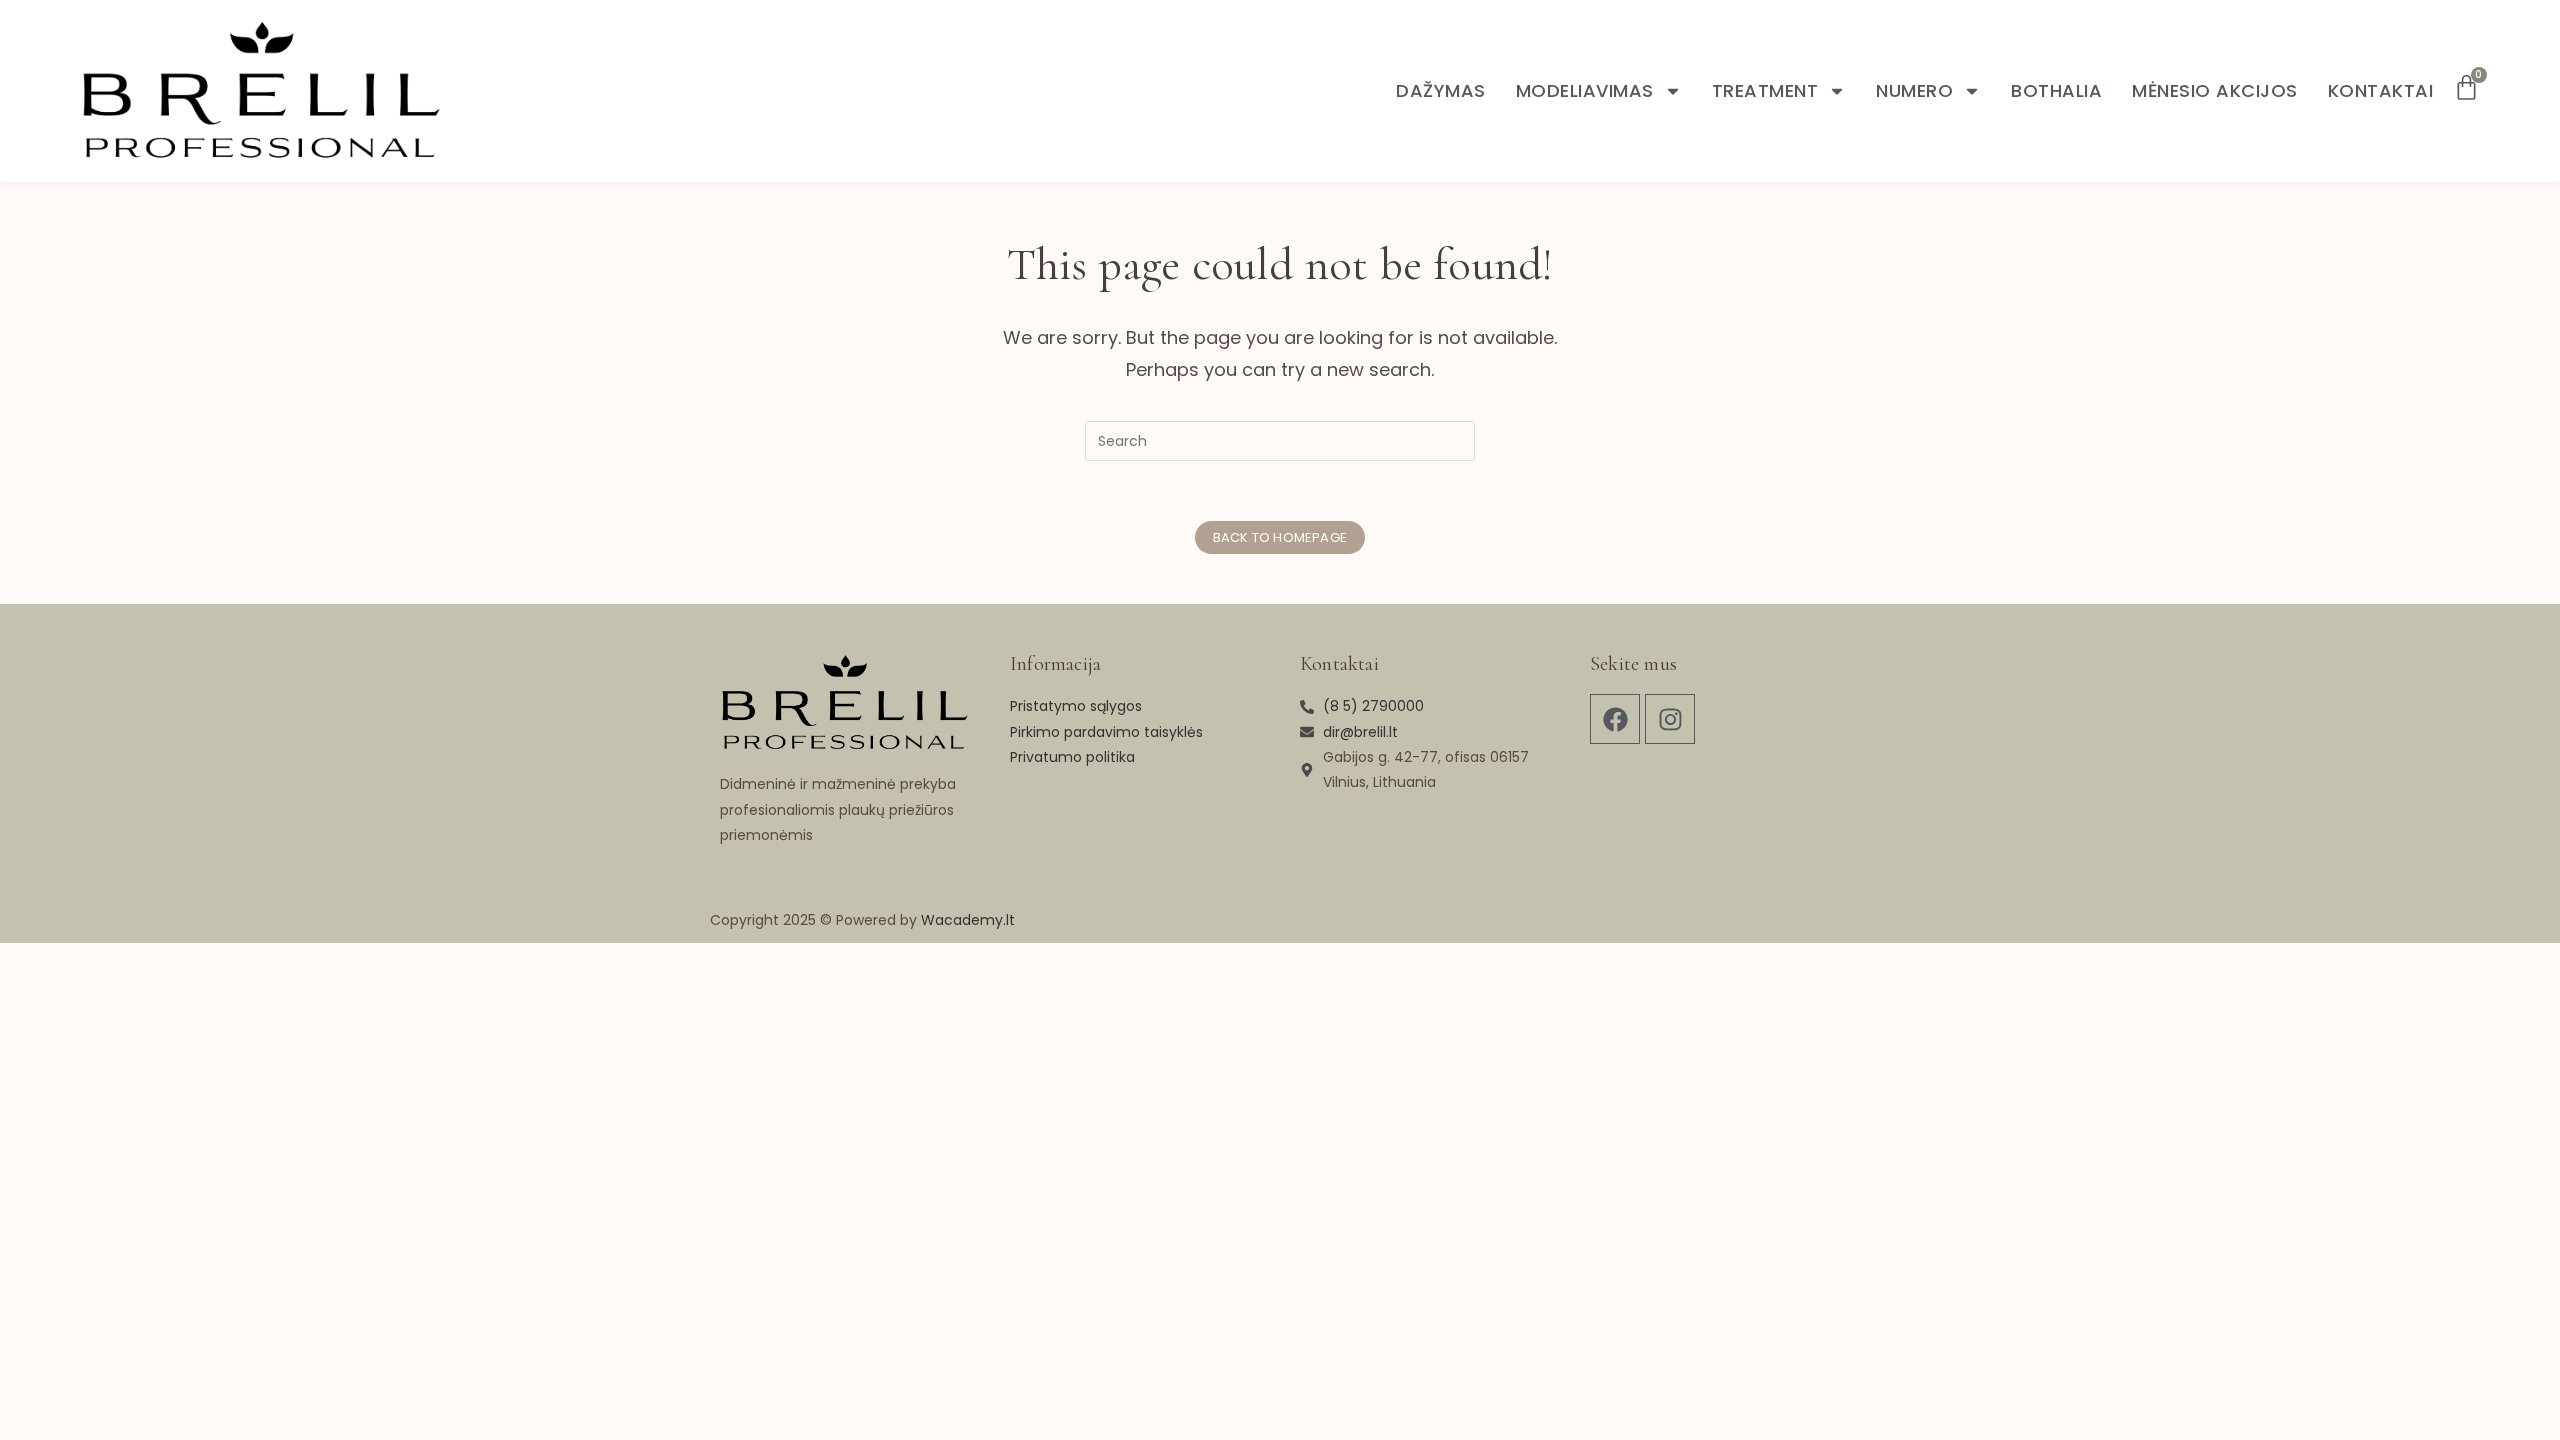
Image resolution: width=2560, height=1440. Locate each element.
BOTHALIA (2056, 91)
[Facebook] (1615, 719)
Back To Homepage (1280, 537)
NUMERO (1914, 91)
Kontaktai (2381, 91)
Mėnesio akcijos (2215, 91)
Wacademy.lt (968, 920)
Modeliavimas (1585, 91)
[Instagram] (1670, 719)
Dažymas (1441, 91)
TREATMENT (1765, 91)
